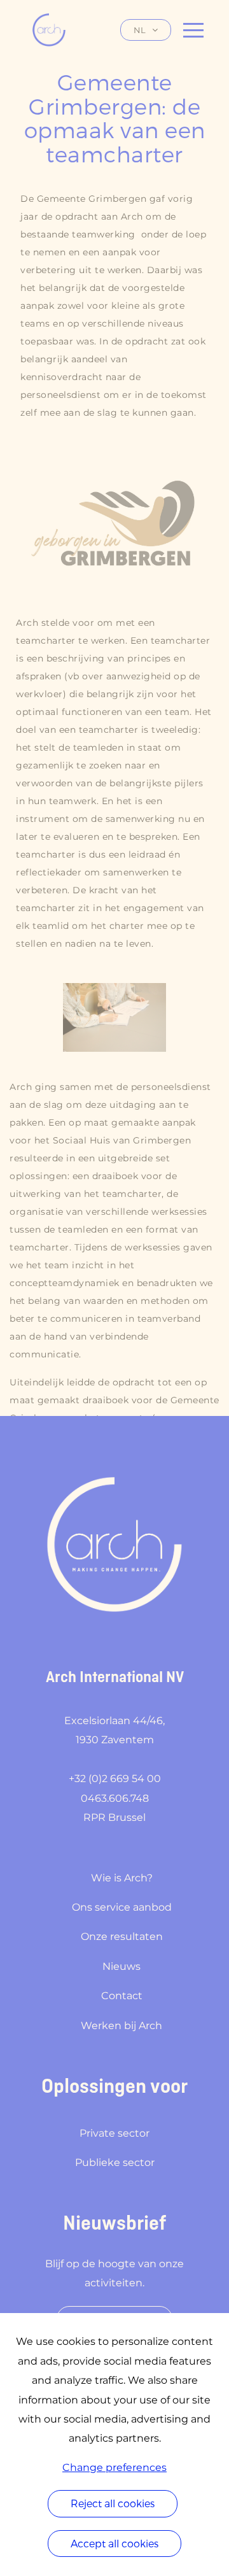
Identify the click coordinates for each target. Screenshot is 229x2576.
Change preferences (114, 2467)
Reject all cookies (113, 2503)
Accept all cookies (114, 2543)
